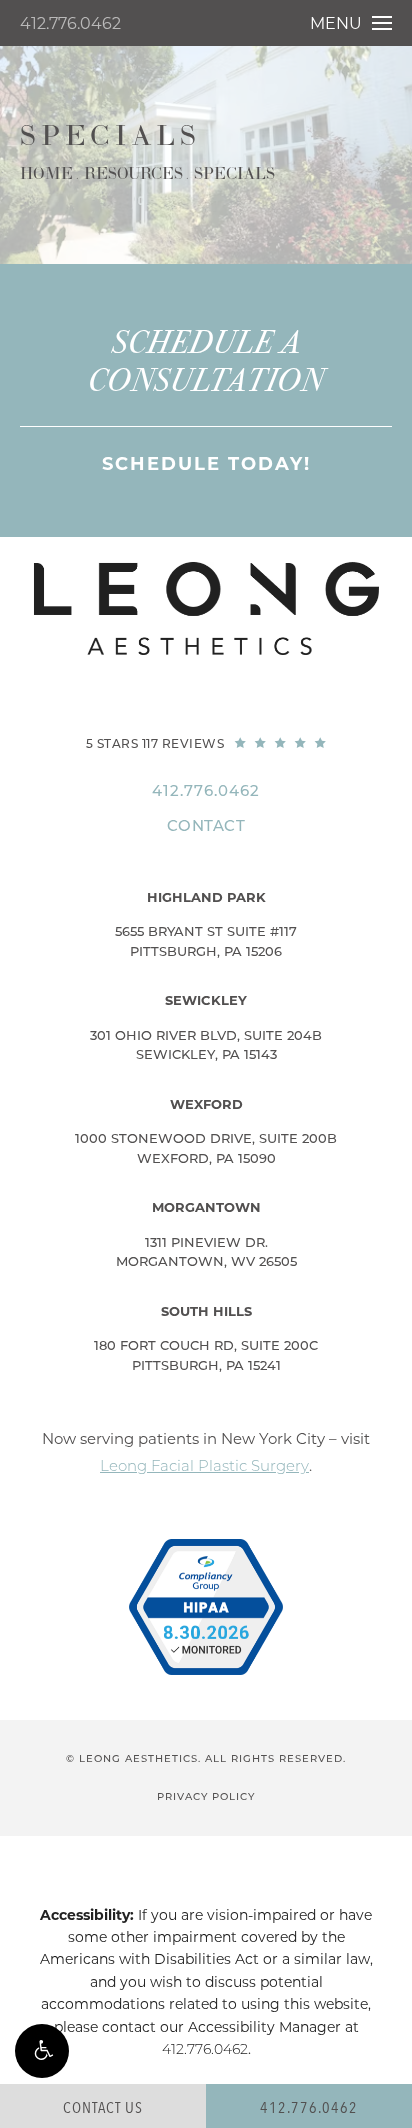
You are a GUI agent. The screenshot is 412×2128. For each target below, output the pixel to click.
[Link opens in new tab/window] (206, 1607)
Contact (206, 825)
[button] (42, 2051)
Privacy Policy (206, 1796)
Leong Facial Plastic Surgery (204, 1465)
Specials (234, 174)
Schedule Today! (206, 464)
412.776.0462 (70, 23)
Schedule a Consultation (206, 362)
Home (46, 174)
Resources (133, 174)
